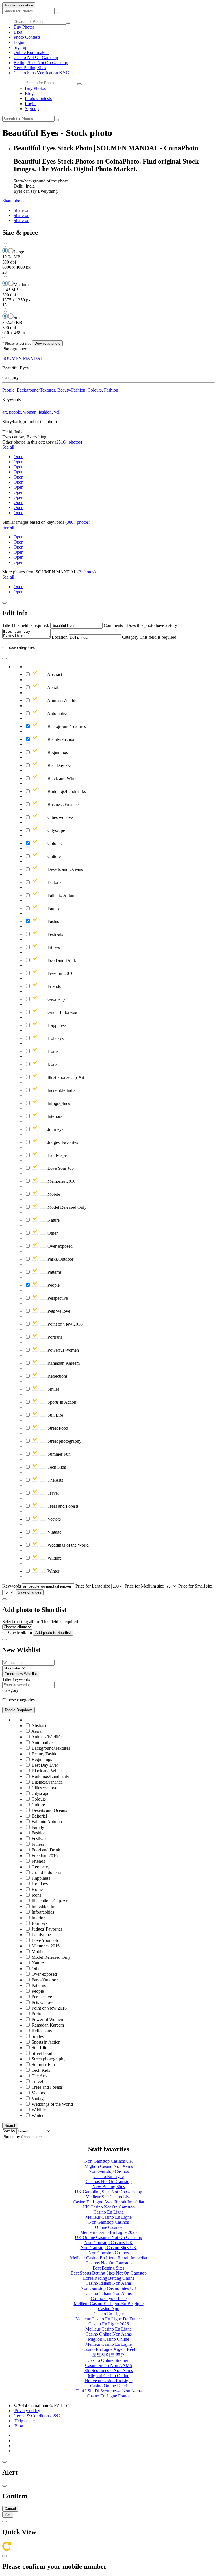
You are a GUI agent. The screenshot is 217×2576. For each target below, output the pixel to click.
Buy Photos (24, 27)
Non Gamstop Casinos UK (109, 2161)
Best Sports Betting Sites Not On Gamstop (109, 2273)
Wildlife (54, 1558)
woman (30, 412)
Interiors (54, 1116)
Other (52, 1233)
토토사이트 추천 (108, 2355)
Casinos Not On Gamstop (109, 2182)
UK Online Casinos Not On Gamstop (108, 2237)
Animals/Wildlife (62, 700)
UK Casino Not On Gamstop (109, 2207)
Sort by (9, 2131)
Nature (53, 1220)
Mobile (53, 1194)
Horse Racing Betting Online (108, 2278)
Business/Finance (62, 804)
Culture (54, 856)
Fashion (111, 390)
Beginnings (57, 752)
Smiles (53, 1389)
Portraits (54, 1337)
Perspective (57, 1298)
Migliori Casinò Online (108, 2376)
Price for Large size (93, 1586)
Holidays (55, 1038)
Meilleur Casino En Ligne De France (108, 2319)
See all (8, 447)
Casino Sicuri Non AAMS (109, 2365)
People (8, 390)
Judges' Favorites (62, 1142)
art (5, 412)
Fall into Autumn (62, 895)
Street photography (64, 1441)
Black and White (62, 778)
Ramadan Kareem (63, 1363)
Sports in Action (61, 1402)
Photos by (11, 2137)
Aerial (52, 687)
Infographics (58, 1103)
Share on (21, 210)
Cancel (10, 2509)
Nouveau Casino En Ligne (109, 2381)
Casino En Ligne (109, 2176)
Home (52, 1051)
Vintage (54, 1532)
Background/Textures (36, 390)
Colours (95, 390)
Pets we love (58, 1311)
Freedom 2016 (60, 973)
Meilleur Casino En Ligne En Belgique (109, 2304)
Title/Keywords (16, 1679)
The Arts (55, 1480)
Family (53, 908)
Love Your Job (60, 1168)
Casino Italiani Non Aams (109, 2283)
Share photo (13, 201)
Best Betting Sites (108, 2268)
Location (60, 637)
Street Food (57, 1428)
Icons (52, 1064)
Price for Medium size (144, 1586)
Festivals (55, 934)
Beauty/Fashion (71, 390)
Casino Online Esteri (109, 2386)
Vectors (54, 1519)
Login (19, 42)
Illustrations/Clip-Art (65, 1077)
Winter (53, 1571)
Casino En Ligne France (108, 2396)
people (15, 412)
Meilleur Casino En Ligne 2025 (108, 2232)
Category (130, 637)
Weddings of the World (68, 1545)
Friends (54, 986)
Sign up (20, 47)
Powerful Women (63, 1350)
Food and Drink (61, 960)
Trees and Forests (62, 1506)
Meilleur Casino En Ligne (108, 2217)
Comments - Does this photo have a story (140, 625)
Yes (8, 2515)
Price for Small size (196, 1586)
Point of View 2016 (64, 1324)
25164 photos (68, 442)
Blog (18, 32)
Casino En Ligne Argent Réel (109, 2349)
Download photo (47, 343)
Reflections (57, 1376)
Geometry (56, 999)
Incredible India (61, 1090)
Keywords (12, 1586)
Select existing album (21, 1622)
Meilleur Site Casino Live (108, 2197)
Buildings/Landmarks (66, 791)
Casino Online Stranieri (108, 2360)
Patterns (54, 1272)
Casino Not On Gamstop (36, 57)
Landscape (57, 1155)
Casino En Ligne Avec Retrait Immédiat (108, 2202)
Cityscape (56, 830)
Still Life (55, 1415)
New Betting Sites (30, 68)
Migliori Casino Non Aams (109, 2166)
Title (6, 625)
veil (57, 412)
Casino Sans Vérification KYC (41, 73)
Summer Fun (58, 1454)
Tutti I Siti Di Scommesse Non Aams (109, 2391)
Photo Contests (27, 37)
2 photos (86, 572)
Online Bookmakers (32, 52)
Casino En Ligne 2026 (109, 2324)
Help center (25, 2421)
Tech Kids (56, 1467)
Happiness (56, 1025)
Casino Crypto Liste (109, 2298)
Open (19, 457)
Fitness (53, 947)
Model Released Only (66, 1207)
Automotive (57, 713)
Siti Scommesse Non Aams (109, 2370)
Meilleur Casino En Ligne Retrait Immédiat (109, 2258)
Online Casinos (109, 2227)
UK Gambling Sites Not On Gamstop (108, 2192)
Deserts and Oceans (65, 869)
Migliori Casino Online (108, 2339)
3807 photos (78, 522)
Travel (53, 1493)
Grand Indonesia (62, 1012)
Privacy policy (27, 2411)
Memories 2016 (61, 1181)
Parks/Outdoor (60, 1259)
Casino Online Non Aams (109, 2334)
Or (5, 1632)
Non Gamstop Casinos (109, 2171)
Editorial (55, 882)
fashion (45, 412)
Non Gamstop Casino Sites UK (109, 2248)
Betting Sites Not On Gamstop (41, 63)
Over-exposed (59, 1246)
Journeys (55, 1129)
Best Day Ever (60, 765)
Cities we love (60, 817)
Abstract (54, 674)
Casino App (109, 2309)
